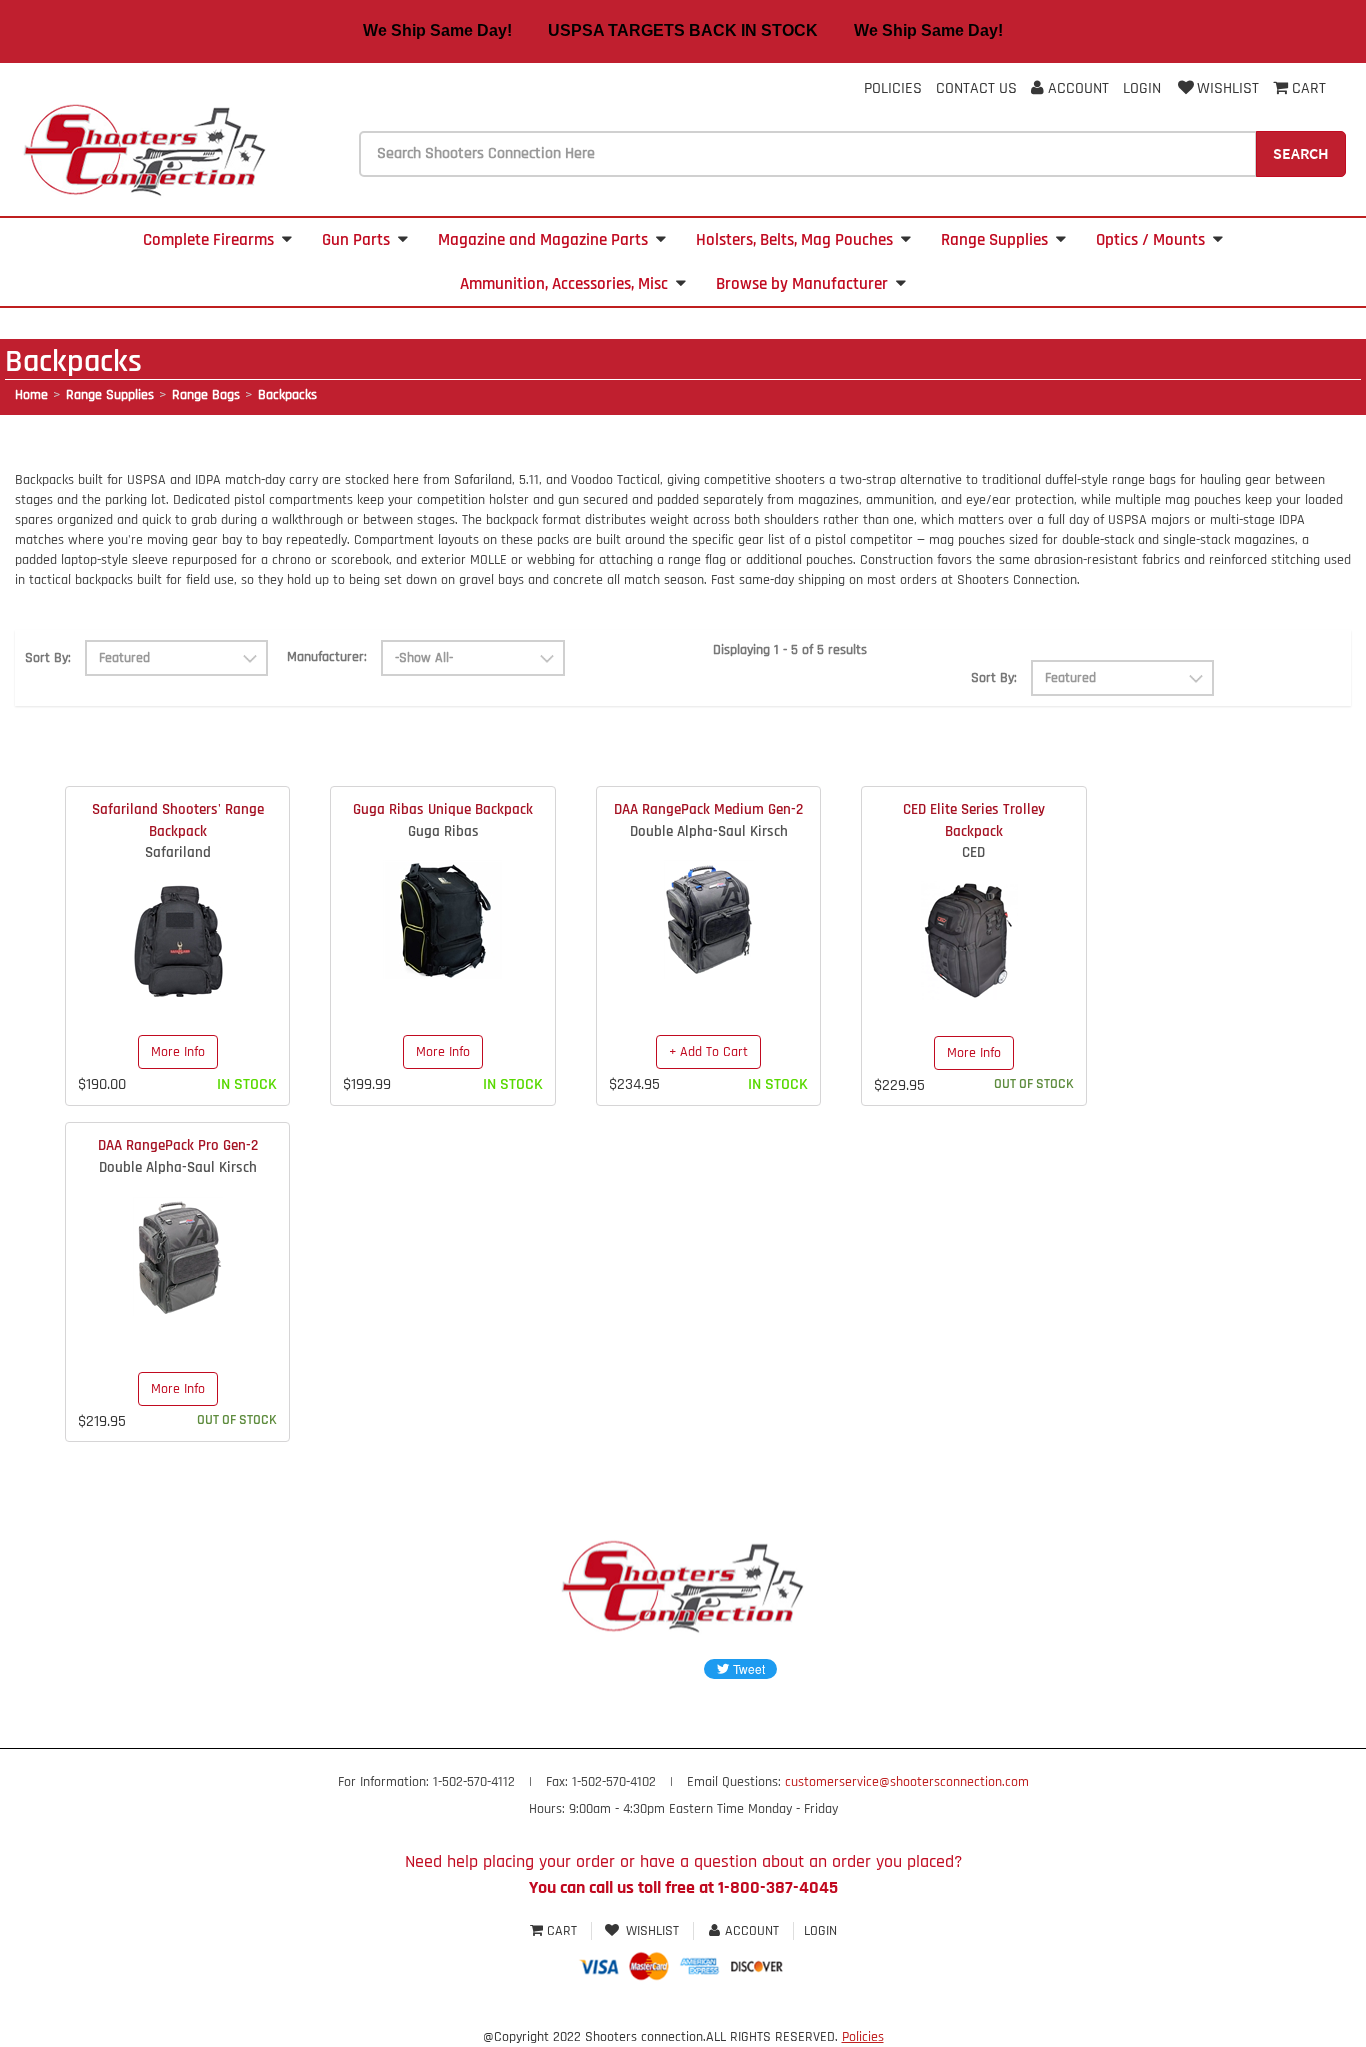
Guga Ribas (443, 831)
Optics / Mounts (1150, 240)
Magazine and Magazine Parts (543, 240)
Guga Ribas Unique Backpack (443, 809)
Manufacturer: (327, 657)
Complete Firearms (208, 240)
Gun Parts (356, 240)
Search (1301, 153)
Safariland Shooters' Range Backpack (178, 820)
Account (1076, 88)
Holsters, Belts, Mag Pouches (794, 240)
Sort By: (48, 658)
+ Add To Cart (708, 1052)
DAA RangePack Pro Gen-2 (178, 1145)
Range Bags (206, 395)
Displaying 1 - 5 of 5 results (790, 650)
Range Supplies (994, 240)
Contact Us (976, 88)
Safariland (178, 852)
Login (1142, 88)
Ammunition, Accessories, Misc (564, 284)
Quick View (177, 925)
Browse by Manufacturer (802, 284)
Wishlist (1228, 88)
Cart (562, 1931)
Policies (893, 88)
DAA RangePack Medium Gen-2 (708, 809)
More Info (178, 1052)
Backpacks (287, 395)
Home (31, 395)
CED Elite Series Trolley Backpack (974, 820)
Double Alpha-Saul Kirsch (709, 831)
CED (973, 852)
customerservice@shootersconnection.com (907, 1782)
